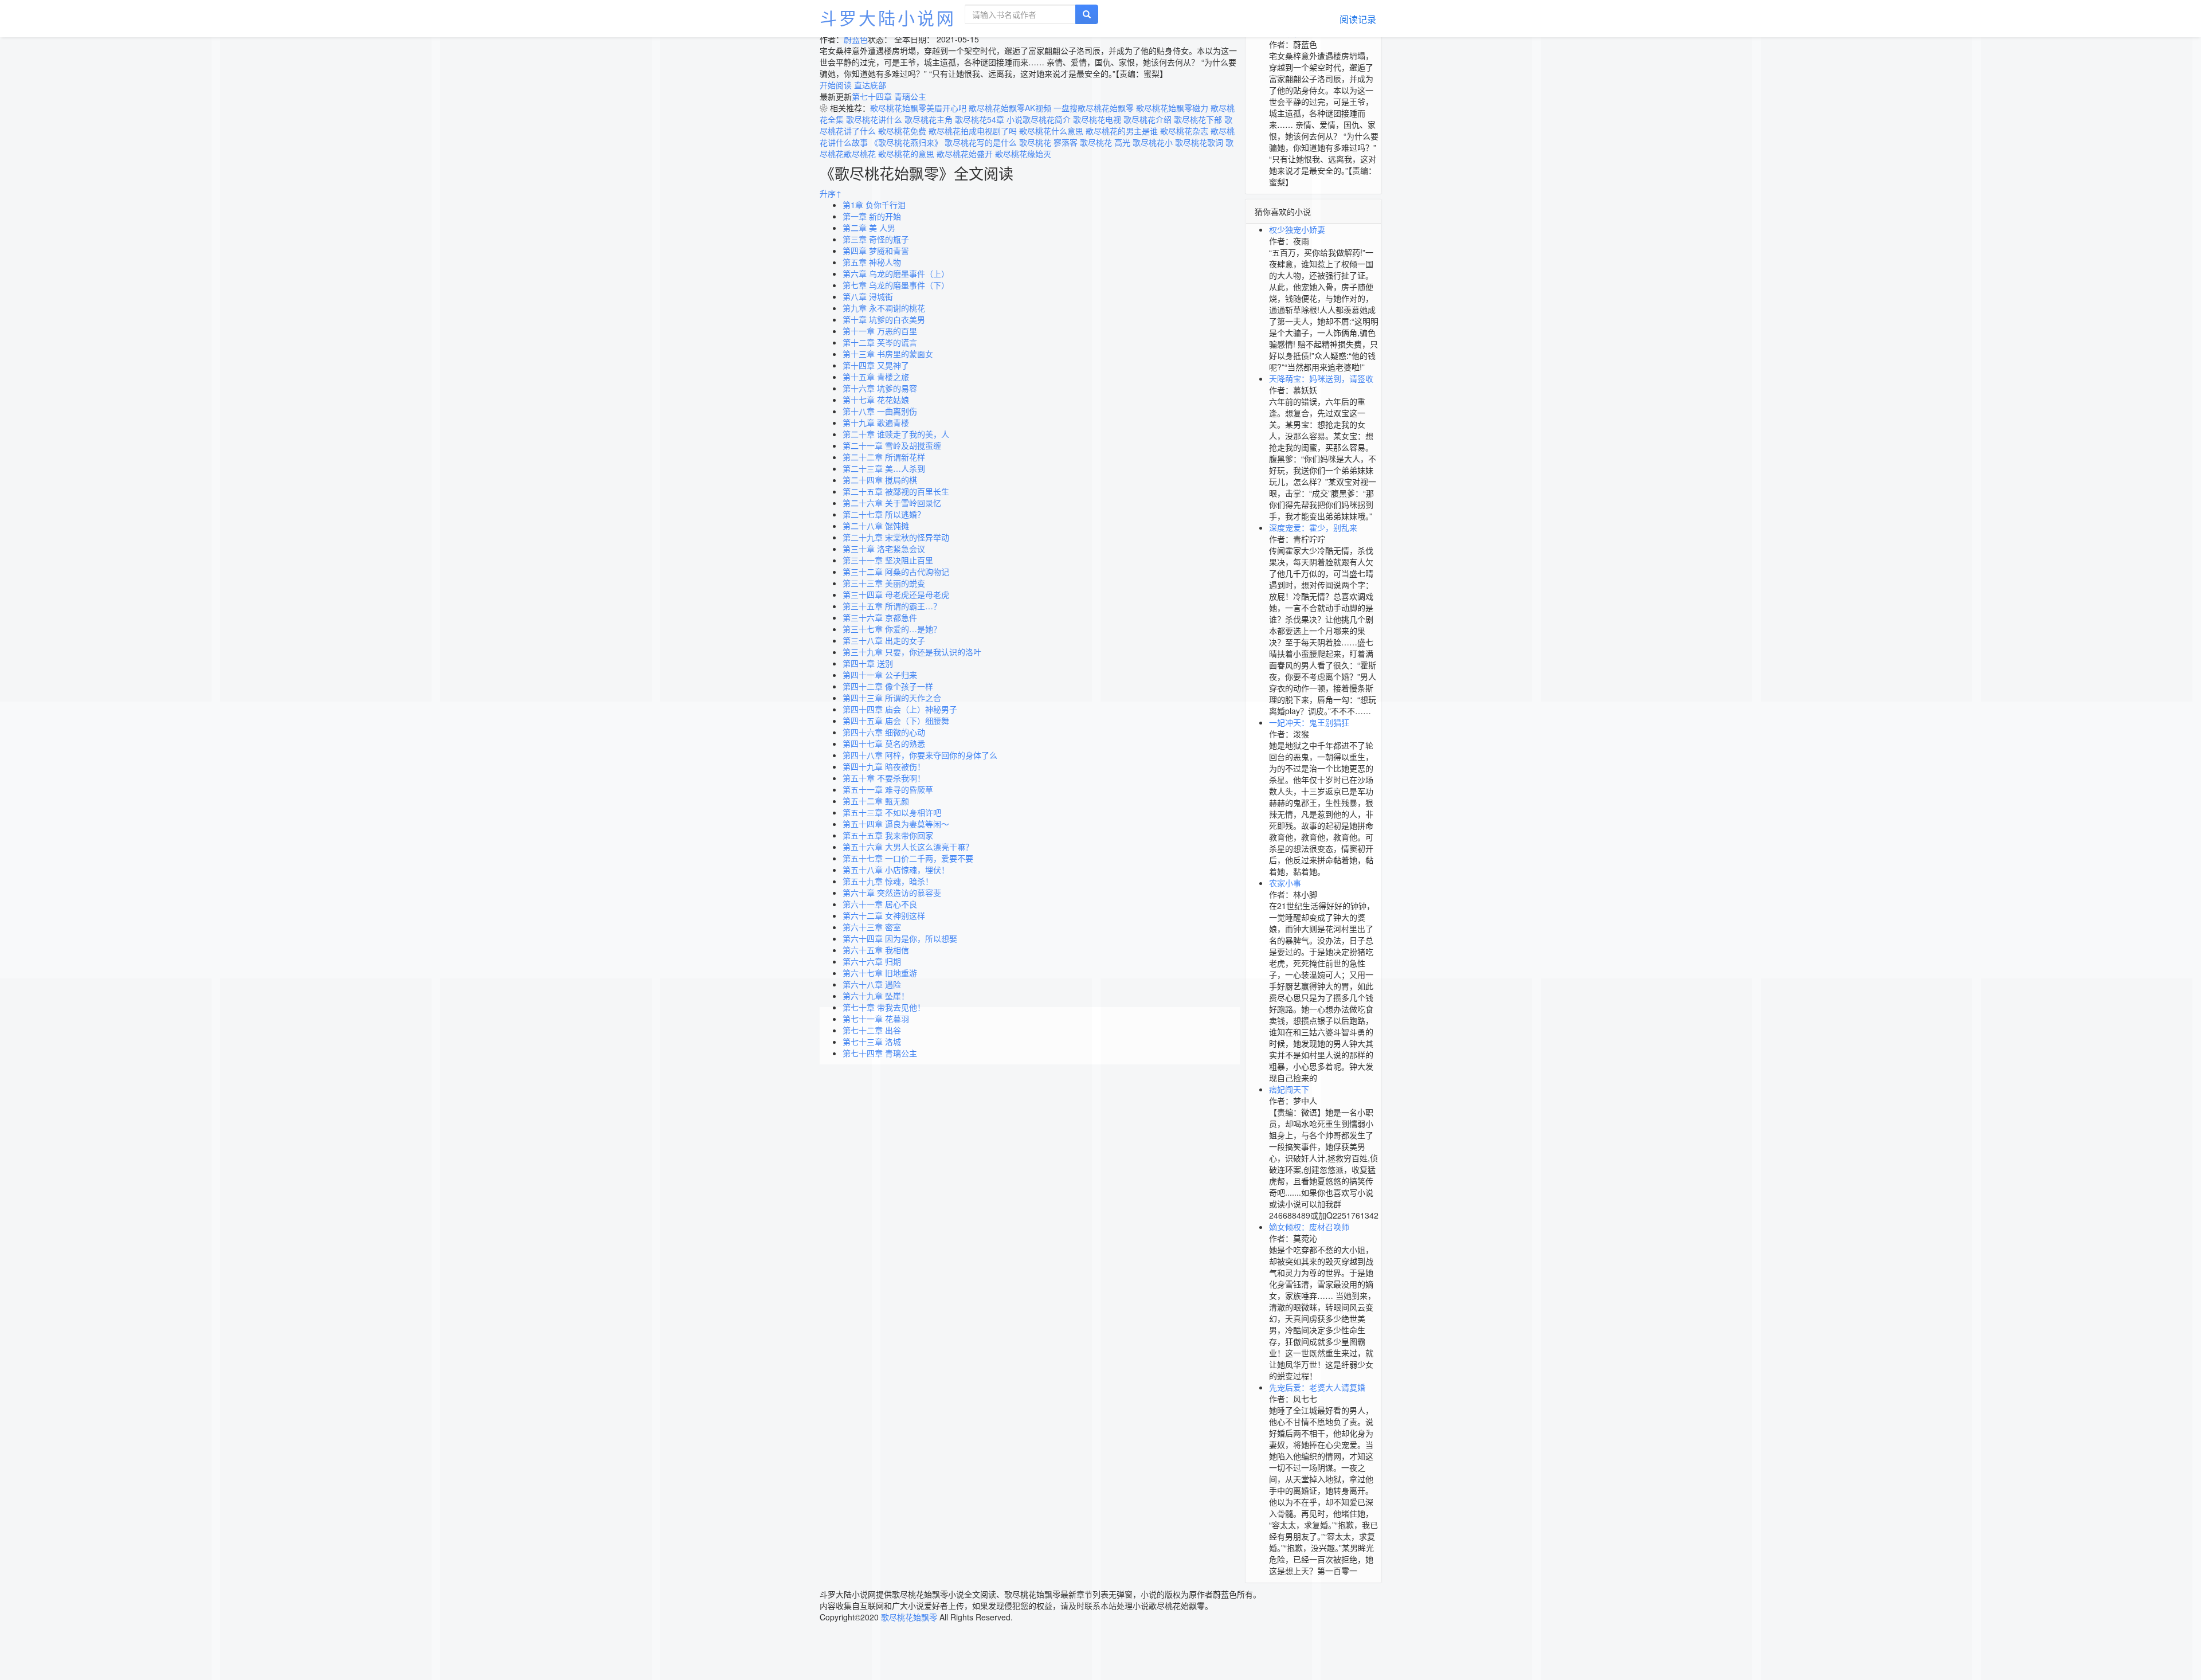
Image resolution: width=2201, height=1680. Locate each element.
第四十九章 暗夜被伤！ (884, 766)
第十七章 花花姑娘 (876, 400)
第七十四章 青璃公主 (880, 1053)
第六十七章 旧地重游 (880, 973)
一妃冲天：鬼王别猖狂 (1309, 722)
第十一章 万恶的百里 (880, 331)
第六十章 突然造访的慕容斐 (892, 892)
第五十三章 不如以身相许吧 (892, 812)
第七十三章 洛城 (872, 1041)
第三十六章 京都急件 (880, 617)
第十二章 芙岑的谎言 (880, 342)
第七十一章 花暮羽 (876, 1019)
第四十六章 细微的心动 (884, 732)
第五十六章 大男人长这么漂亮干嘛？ (908, 847)
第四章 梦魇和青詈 (876, 250)
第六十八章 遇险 (872, 984)
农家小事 (1285, 883)
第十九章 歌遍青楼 (876, 422)
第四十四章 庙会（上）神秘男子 (900, 709)
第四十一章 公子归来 (880, 675)
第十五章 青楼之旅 (876, 377)
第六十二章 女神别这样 (884, 915)
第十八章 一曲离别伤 (880, 411)
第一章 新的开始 (872, 216)
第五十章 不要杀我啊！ (884, 778)
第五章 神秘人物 (872, 262)
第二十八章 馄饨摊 (876, 526)
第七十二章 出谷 (872, 1030)
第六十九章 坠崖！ (876, 996)
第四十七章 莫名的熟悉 (884, 743)
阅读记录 (1358, 19)
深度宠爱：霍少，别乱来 (1313, 527)
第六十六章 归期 (872, 961)
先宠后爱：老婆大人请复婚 (1317, 1387)
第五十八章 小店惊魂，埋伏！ (896, 870)
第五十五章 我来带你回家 (888, 835)
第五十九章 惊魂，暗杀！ (888, 881)
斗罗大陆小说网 (888, 17)
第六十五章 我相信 (876, 950)
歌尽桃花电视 (1097, 119)
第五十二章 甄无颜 (876, 801)
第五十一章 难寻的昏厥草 (888, 789)
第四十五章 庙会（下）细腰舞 (896, 720)
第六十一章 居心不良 (880, 904)
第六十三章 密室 (872, 927)
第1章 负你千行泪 (874, 205)
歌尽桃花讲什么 (874, 119)
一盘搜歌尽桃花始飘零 (1094, 108)
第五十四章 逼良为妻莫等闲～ (896, 824)
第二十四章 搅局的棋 (880, 480)
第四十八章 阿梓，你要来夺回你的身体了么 (920, 755)
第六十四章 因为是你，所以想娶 (900, 938)
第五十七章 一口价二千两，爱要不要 (908, 858)
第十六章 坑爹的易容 (880, 388)
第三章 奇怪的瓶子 (876, 239)
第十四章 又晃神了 (876, 365)
